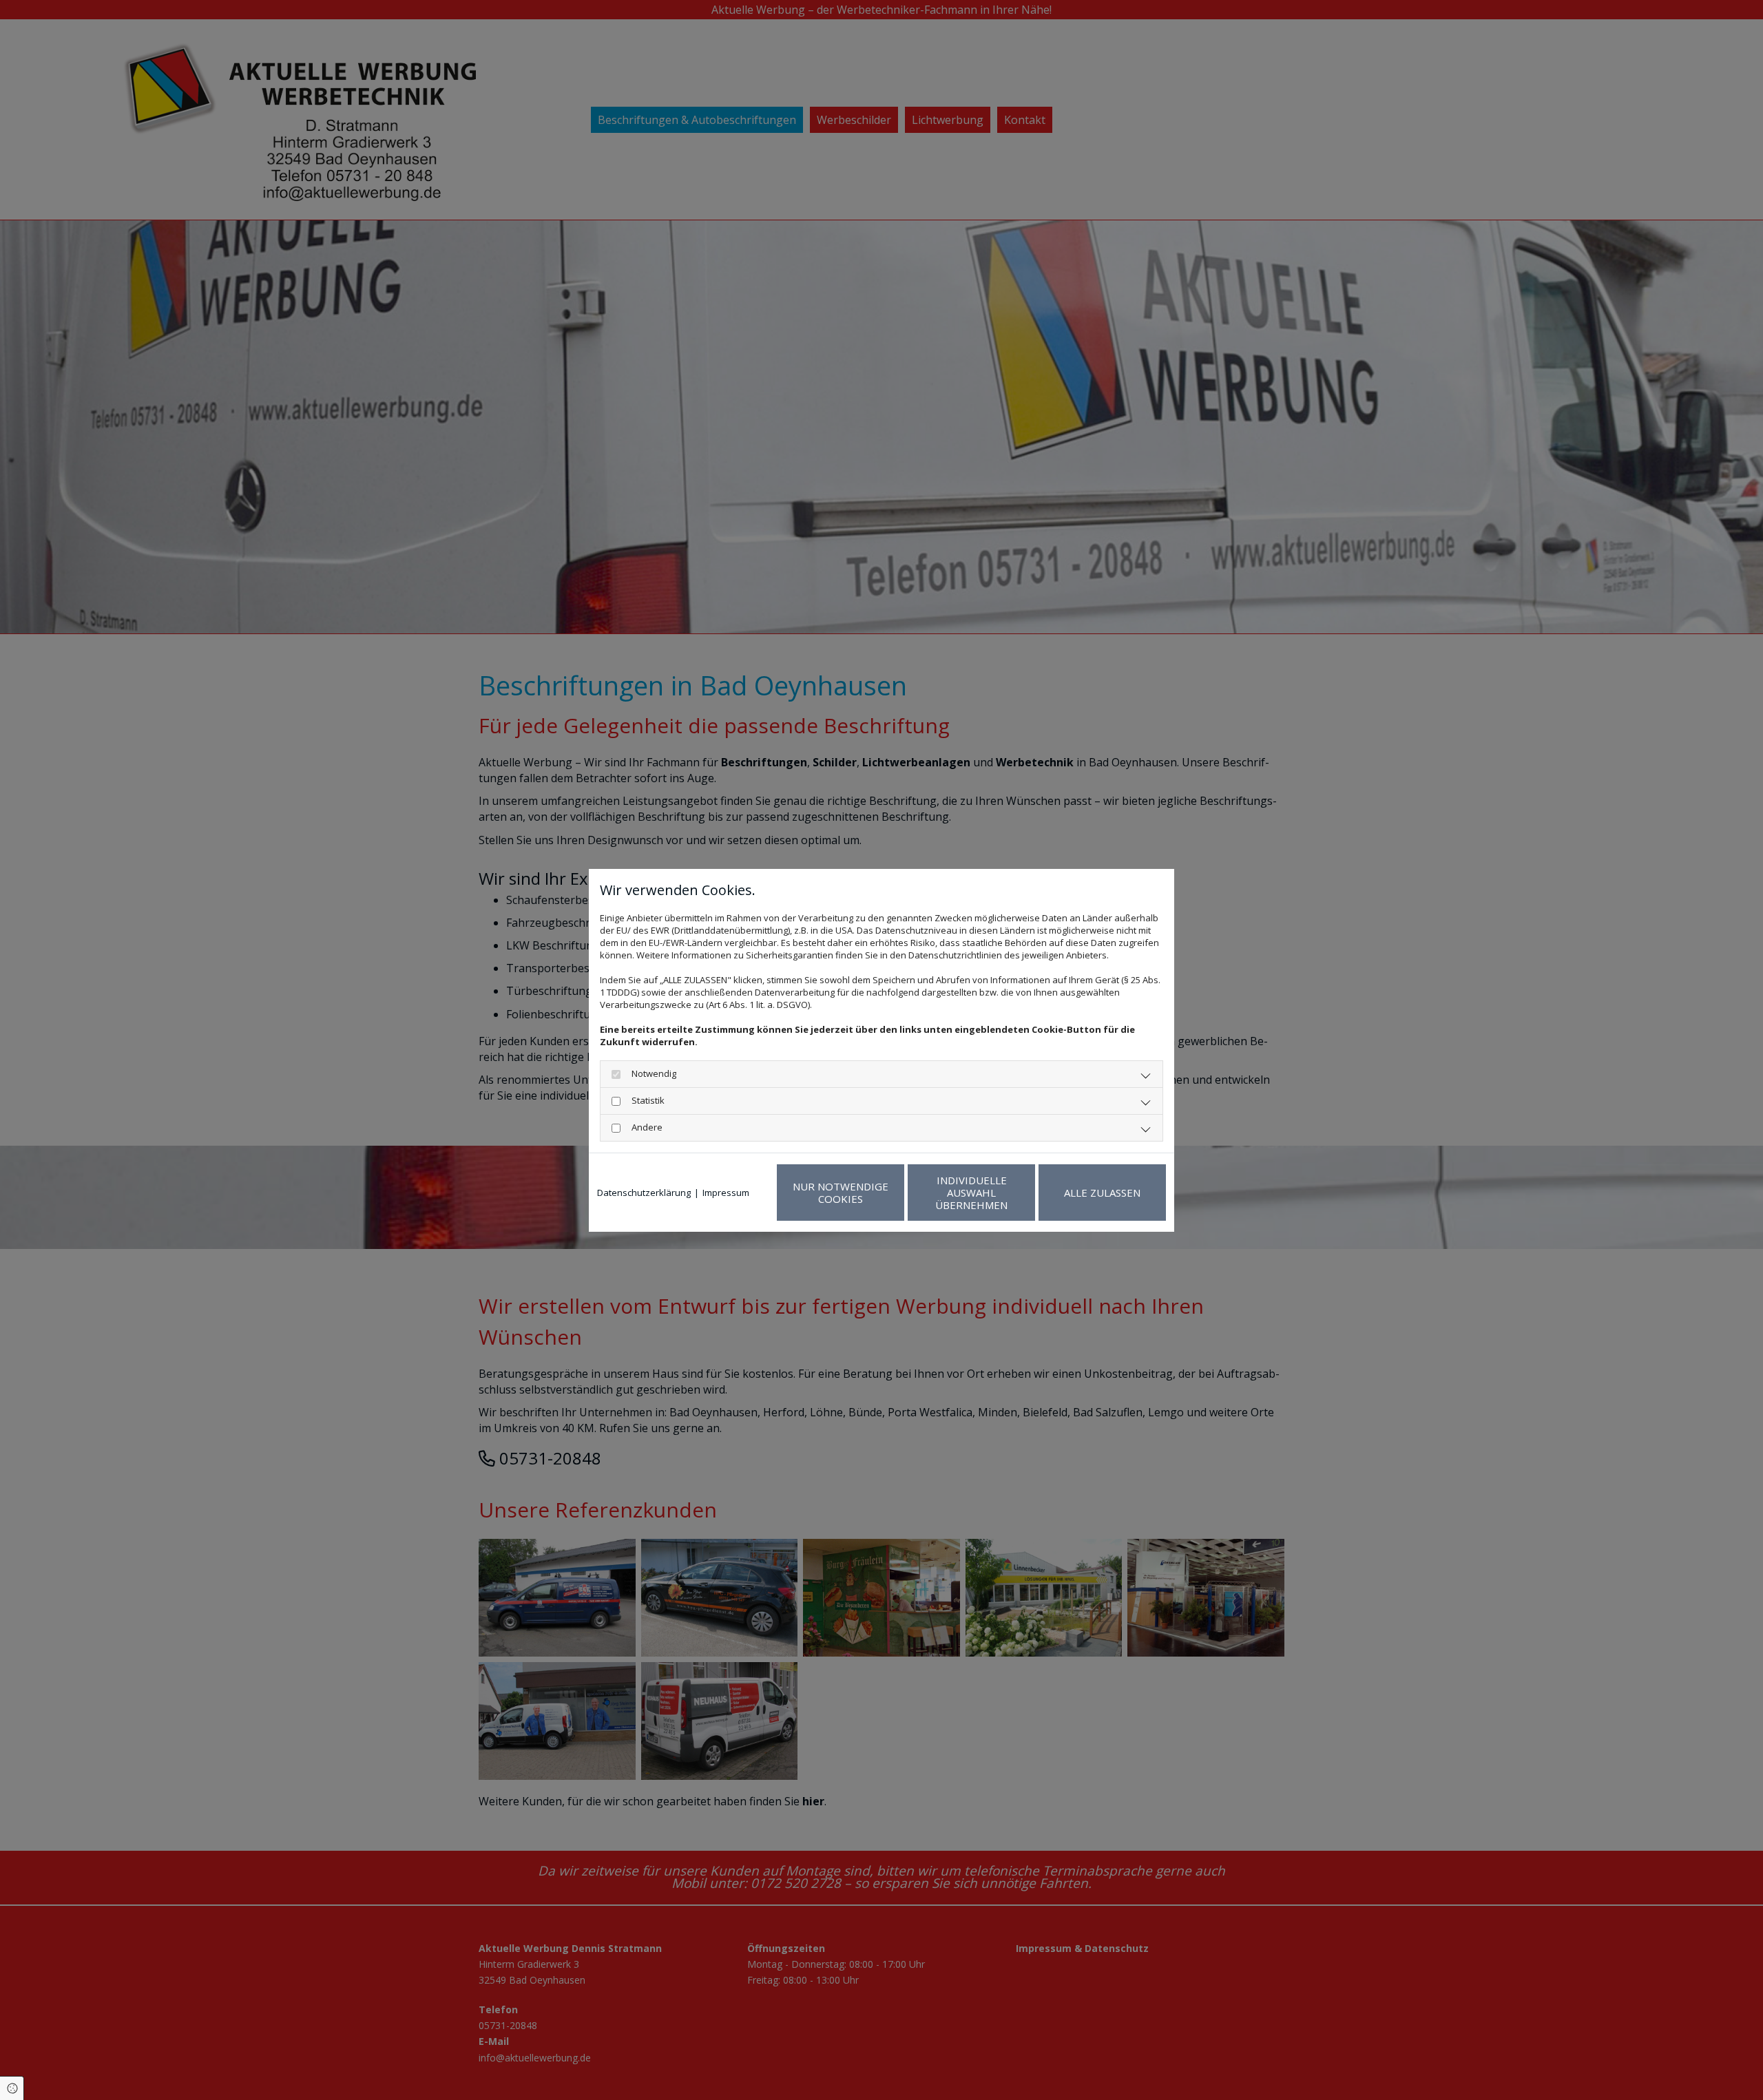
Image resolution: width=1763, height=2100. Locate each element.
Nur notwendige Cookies (841, 1193)
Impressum (726, 1193)
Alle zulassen (1102, 1193)
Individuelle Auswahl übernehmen (971, 1193)
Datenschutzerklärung (644, 1193)
